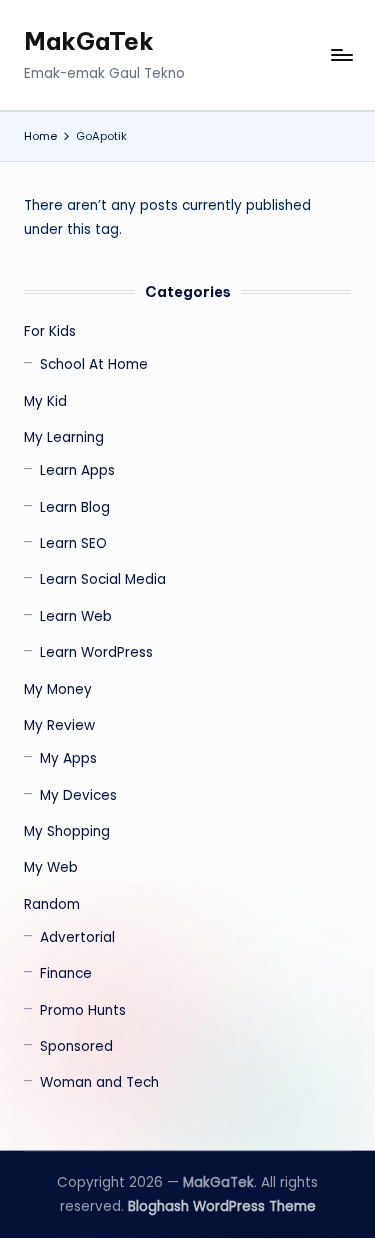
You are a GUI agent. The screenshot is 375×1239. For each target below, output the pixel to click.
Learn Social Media (103, 579)
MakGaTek (89, 41)
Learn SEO (73, 543)
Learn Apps (77, 470)
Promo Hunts (83, 1010)
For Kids (50, 331)
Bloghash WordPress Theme (222, 1206)
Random (52, 904)
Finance (66, 973)
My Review (59, 725)
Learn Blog (75, 507)
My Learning (64, 437)
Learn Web (76, 616)
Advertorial (77, 937)
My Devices (78, 795)
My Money (58, 689)
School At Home (94, 364)
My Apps (68, 758)
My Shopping (67, 831)
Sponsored (76, 1046)
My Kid (45, 401)
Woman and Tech (99, 1082)
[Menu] (341, 55)
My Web (51, 867)
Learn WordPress (96, 652)
